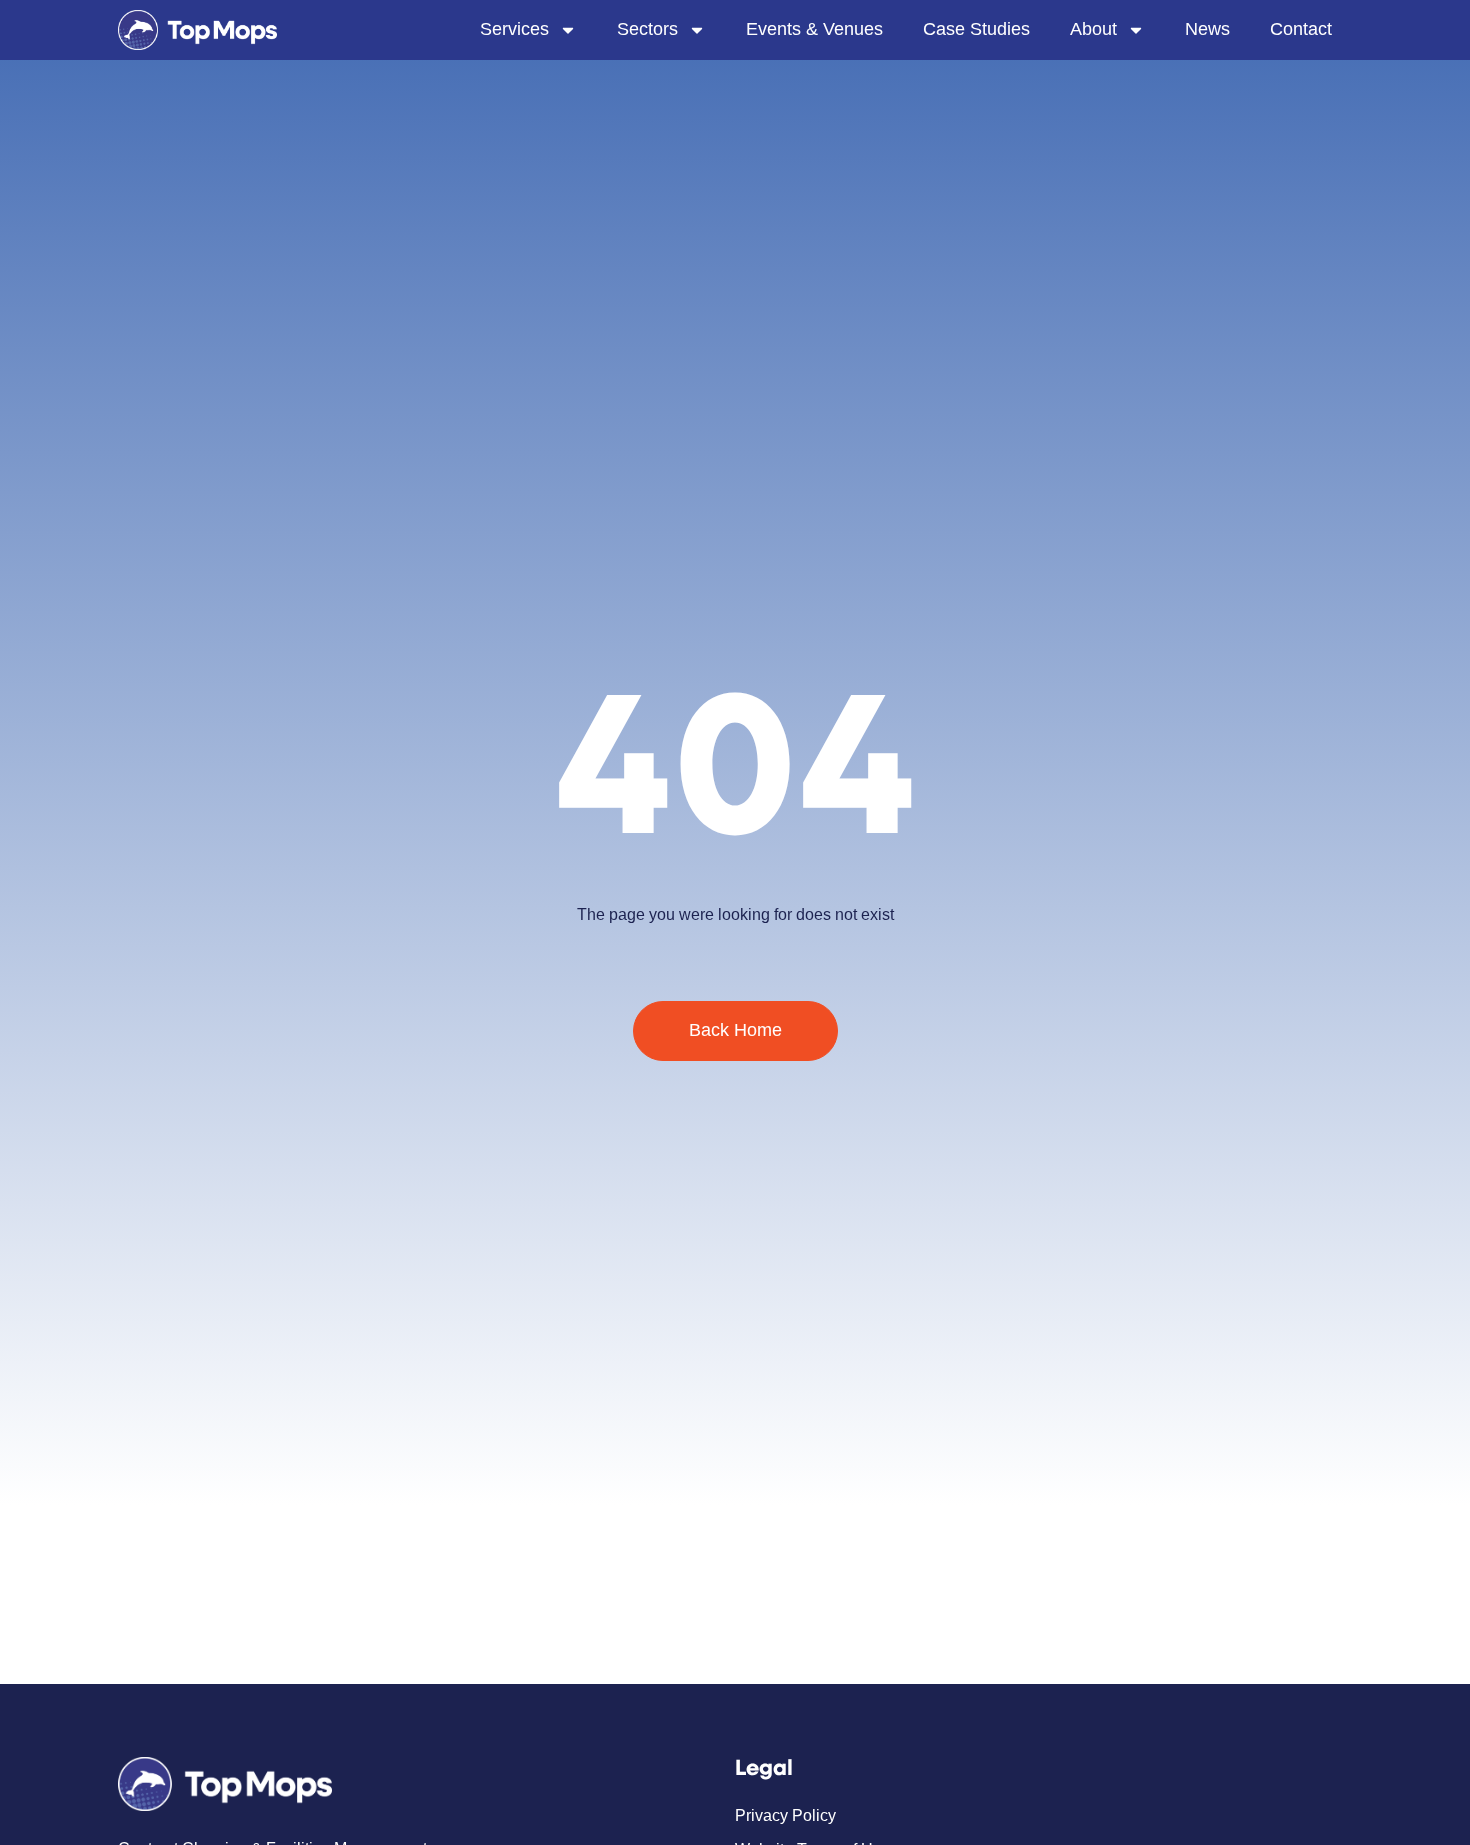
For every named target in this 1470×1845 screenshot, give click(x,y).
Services (514, 29)
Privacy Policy (785, 1815)
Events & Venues (814, 29)
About (1093, 29)
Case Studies (976, 29)
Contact (1301, 29)
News (1207, 29)
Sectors (647, 29)
